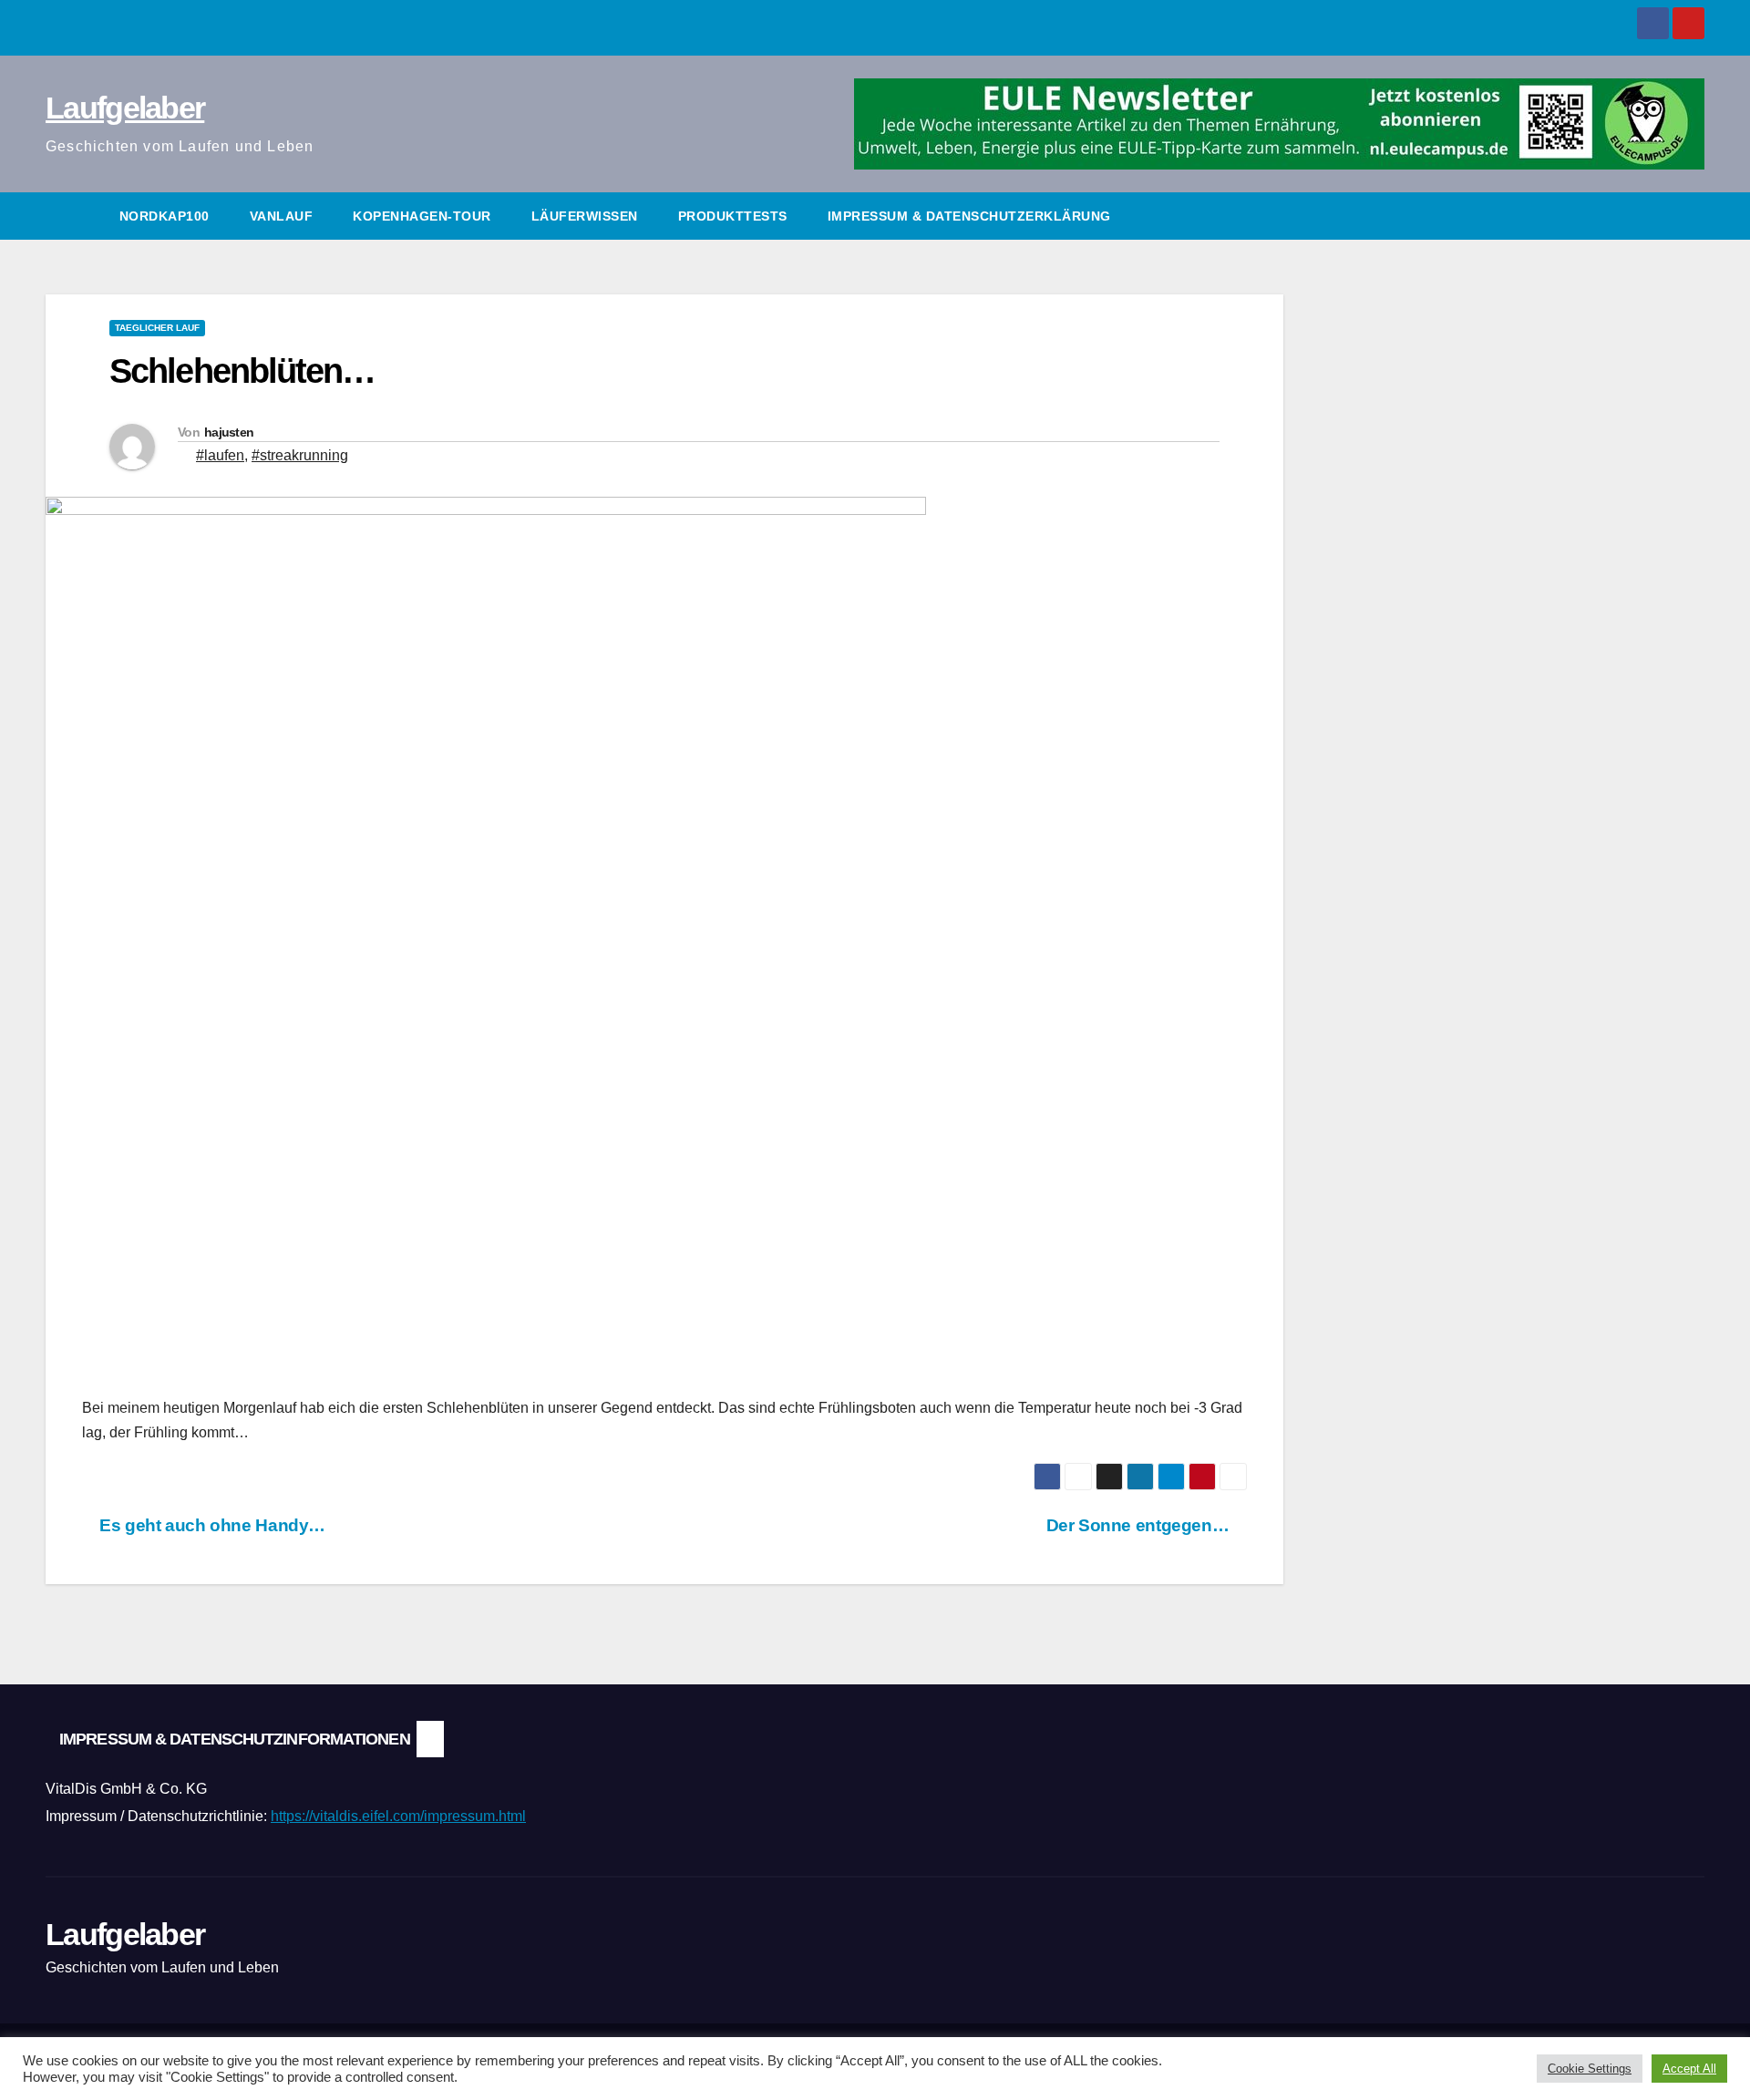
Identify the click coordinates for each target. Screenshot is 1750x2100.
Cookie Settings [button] (1590, 2069)
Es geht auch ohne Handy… (211, 1525)
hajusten (229, 432)
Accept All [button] (1689, 2069)
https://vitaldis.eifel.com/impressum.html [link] (398, 1816)
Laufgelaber (125, 108)
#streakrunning (300, 455)
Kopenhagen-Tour (422, 216)
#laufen (220, 455)
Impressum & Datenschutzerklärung (969, 216)
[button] (1692, 216)
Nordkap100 (165, 216)
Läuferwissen (585, 216)
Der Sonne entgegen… (1140, 1525)
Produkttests (733, 216)
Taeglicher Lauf (157, 328)
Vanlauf (282, 216)
